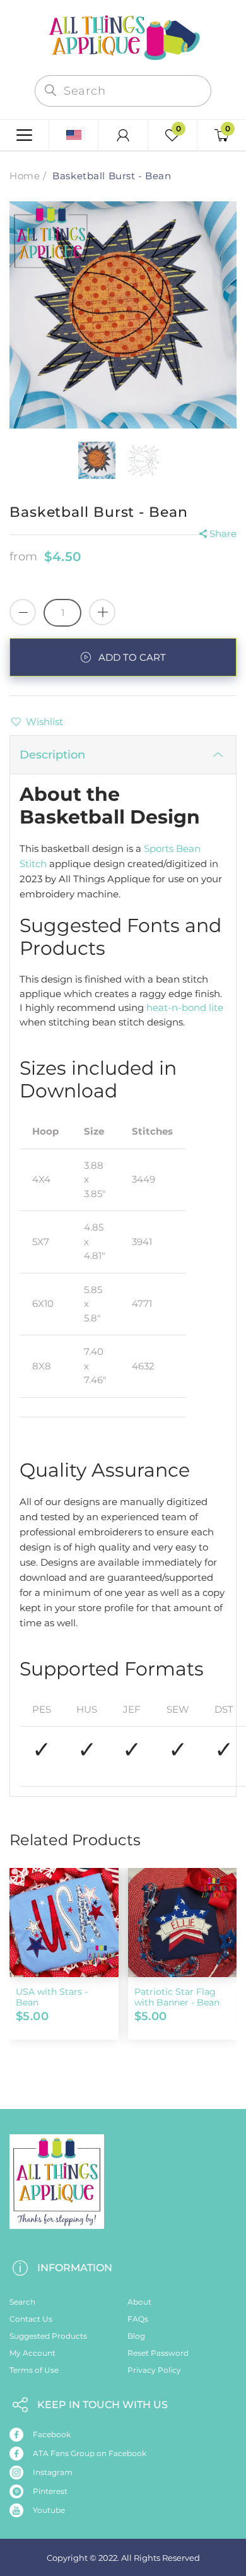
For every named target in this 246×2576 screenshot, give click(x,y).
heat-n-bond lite (185, 1007)
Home (25, 176)
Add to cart (132, 657)
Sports (159, 848)
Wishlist (44, 722)
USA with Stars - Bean (52, 1997)
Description (52, 755)
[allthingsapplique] (123, 36)
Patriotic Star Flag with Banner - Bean (177, 1997)
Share (223, 534)
